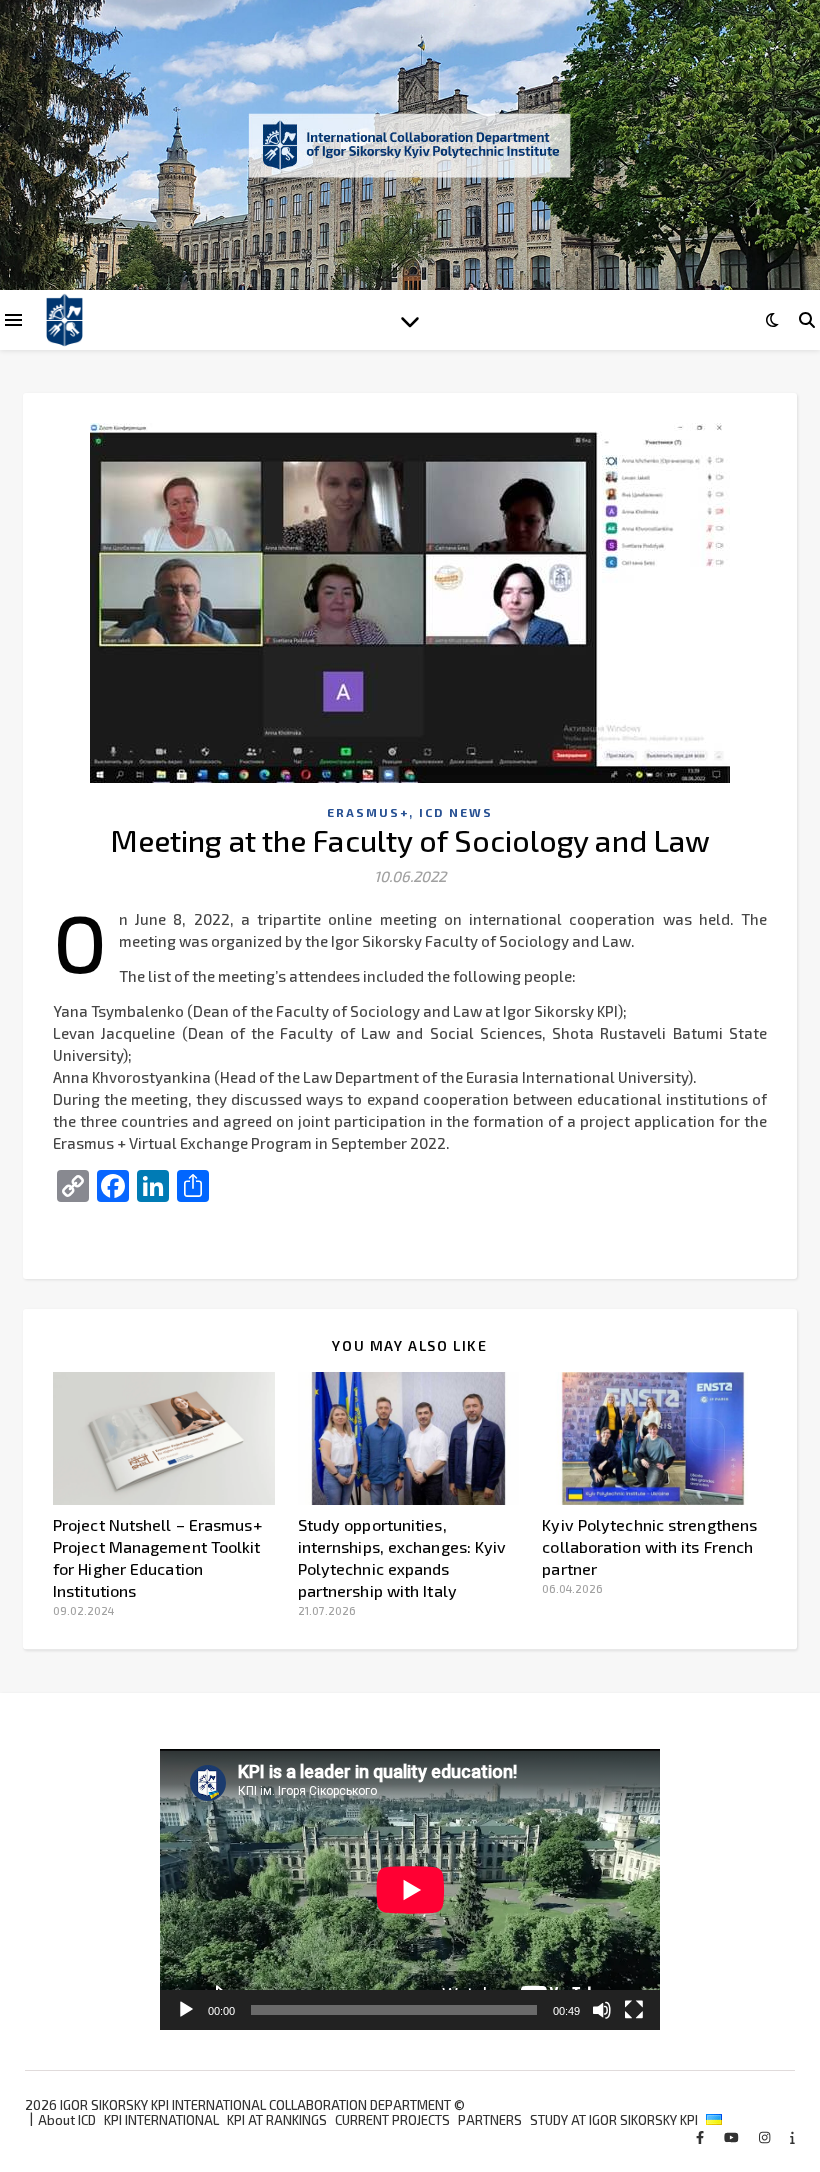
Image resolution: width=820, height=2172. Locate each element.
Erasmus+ (368, 812)
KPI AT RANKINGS (277, 2120)
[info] (792, 2137)
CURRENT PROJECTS (392, 2120)
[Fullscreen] (634, 2010)
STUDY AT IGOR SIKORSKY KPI (614, 2120)
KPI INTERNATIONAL (161, 2120)
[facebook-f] (701, 2137)
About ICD (67, 2120)
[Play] (186, 2010)
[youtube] (733, 2137)
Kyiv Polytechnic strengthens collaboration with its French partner (649, 1546)
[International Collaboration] (410, 145)
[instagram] (766, 2137)
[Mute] (602, 2010)
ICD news (456, 812)
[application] (410, 1890)
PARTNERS (490, 2120)
